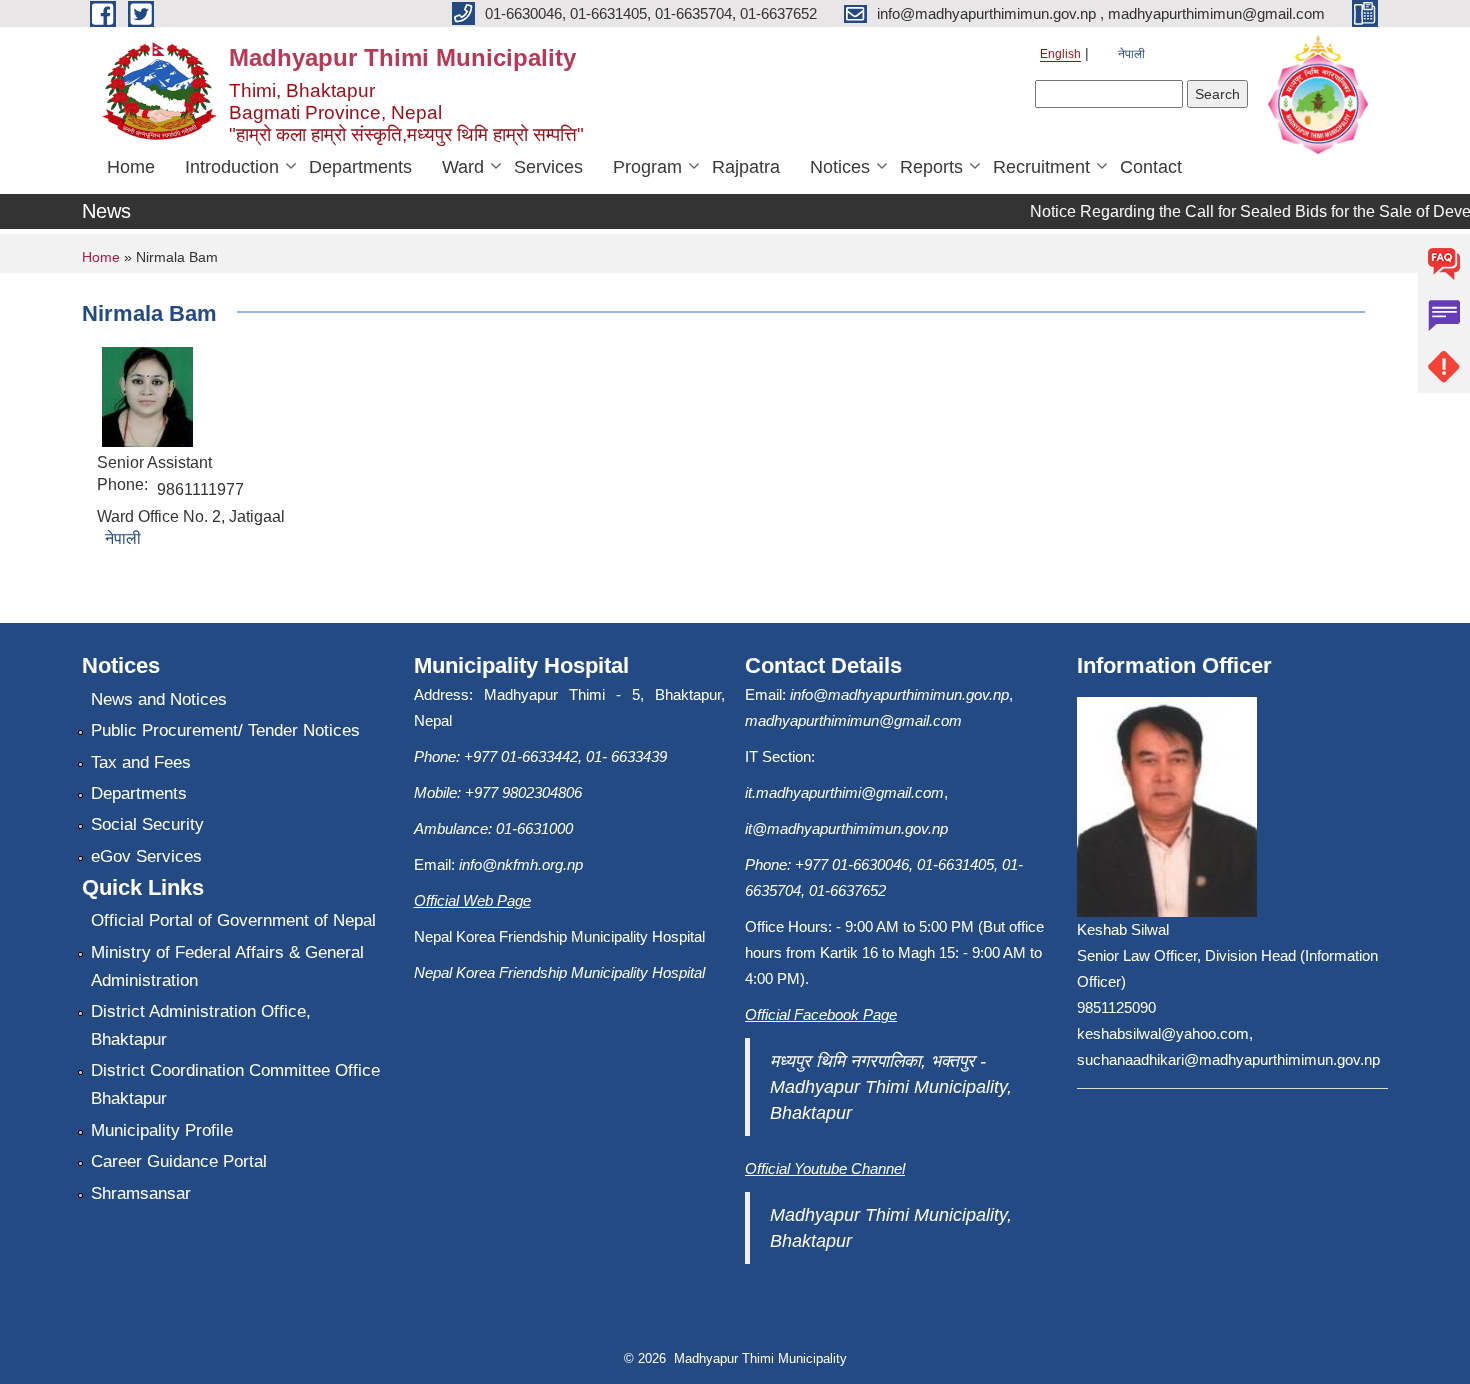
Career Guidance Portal (179, 1161)
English (1060, 54)
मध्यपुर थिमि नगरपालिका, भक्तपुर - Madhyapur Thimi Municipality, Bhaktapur (891, 1087)
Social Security (147, 824)
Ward (463, 167)
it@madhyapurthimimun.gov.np (846, 828)
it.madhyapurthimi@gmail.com (844, 792)
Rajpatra (746, 167)
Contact (1151, 167)
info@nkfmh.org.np (521, 864)
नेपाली (1131, 54)
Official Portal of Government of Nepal (233, 920)
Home (131, 167)
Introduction (232, 167)
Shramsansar (141, 1193)
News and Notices (159, 699)
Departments (360, 167)
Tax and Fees (141, 762)
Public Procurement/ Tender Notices (225, 730)
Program (647, 167)
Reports (931, 167)
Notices (840, 167)
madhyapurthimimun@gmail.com (853, 720)
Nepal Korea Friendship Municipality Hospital (559, 972)
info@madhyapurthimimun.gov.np (899, 694)
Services (548, 167)
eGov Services (146, 856)
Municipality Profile (162, 1130)
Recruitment (1041, 167)
